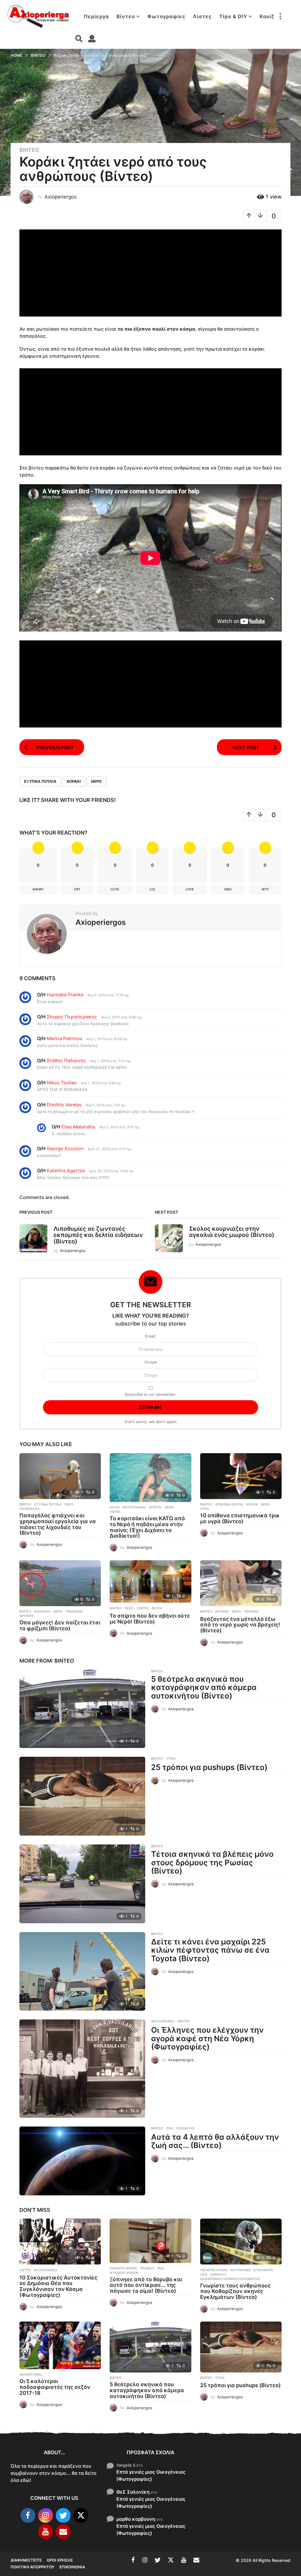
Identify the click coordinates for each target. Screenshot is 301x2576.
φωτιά (157, 1608)
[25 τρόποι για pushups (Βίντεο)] (82, 1796)
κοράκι (74, 781)
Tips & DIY (233, 16)
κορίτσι (155, 1507)
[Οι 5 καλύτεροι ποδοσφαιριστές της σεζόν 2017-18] (60, 2346)
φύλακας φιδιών (124, 2273)
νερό (96, 781)
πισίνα (115, 1512)
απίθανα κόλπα (229, 1504)
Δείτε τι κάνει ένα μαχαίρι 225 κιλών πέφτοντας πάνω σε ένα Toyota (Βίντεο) (210, 1950)
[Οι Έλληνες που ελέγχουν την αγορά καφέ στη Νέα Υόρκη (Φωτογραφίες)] (82, 2069)
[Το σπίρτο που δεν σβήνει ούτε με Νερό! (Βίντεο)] (150, 1582)
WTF (265, 889)
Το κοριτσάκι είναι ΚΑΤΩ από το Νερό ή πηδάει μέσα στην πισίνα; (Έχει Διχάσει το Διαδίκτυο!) (147, 1527)
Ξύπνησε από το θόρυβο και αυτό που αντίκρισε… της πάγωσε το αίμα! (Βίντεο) (146, 2285)
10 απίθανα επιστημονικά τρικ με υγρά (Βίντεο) (240, 1518)
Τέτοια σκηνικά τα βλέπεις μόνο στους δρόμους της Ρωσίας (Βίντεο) (212, 1862)
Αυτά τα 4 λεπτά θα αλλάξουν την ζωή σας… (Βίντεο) (215, 2141)
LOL (153, 889)
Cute (115, 889)
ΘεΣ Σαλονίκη (133, 2492)
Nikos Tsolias (62, 1083)
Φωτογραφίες (166, 16)
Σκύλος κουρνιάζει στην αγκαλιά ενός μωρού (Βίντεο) (232, 1232)
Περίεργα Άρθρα (123, 2268)
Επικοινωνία (72, 2567)
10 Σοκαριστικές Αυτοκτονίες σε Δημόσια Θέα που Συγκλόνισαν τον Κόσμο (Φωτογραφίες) (58, 2286)
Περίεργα (96, 16)
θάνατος (218, 2274)
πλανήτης (185, 2128)
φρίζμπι (26, 1616)
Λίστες (202, 16)
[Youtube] (46, 2532)
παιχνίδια (74, 1611)
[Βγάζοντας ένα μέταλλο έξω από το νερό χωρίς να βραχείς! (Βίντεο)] (241, 1583)
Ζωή (170, 2128)
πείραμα (251, 1611)
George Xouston (65, 1148)
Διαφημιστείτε (26, 2560)
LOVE (190, 889)
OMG (228, 889)
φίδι (161, 2268)
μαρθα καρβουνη (136, 2519)
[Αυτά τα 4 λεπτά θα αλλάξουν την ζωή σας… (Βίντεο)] (82, 2161)
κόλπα (252, 1504)
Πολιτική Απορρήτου (32, 2567)
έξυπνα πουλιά (40, 781)
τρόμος (147, 2268)
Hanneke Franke (65, 995)
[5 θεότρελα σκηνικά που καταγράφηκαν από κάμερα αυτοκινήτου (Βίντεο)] (82, 1709)
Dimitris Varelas (64, 1105)
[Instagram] (46, 2515)
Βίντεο (126, 16)
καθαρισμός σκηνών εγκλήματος (230, 2279)
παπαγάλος (30, 1509)
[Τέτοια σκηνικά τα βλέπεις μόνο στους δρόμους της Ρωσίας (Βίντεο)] (82, 1884)
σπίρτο (143, 1608)
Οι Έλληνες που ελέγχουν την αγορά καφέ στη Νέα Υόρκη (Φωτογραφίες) (207, 2038)
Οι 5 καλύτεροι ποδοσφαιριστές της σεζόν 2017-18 (55, 2387)
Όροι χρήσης (60, 2560)
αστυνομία (240, 2270)
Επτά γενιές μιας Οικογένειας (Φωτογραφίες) (151, 2475)
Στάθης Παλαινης (66, 1060)
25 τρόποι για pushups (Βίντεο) (209, 1767)
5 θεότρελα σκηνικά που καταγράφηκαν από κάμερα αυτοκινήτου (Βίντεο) (204, 1687)
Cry (77, 889)
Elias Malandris (78, 1127)
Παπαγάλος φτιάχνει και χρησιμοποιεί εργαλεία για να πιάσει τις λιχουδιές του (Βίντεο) (58, 1524)
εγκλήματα (263, 2270)
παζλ (69, 1504)
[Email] (63, 2532)
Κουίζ (267, 16)
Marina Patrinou (65, 1038)
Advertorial (31, 2374)
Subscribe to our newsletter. (150, 1394)
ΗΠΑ (204, 2274)
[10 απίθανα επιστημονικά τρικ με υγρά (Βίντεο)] (241, 1476)
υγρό (205, 1509)
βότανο (222, 1611)
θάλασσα (42, 1611)
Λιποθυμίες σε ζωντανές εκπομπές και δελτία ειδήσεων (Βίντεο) (98, 1235)
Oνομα (150, 1362)
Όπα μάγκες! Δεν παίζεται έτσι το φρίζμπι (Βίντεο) (60, 1625)
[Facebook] (28, 2515)
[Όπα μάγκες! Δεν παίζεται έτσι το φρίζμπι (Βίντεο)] (60, 1583)
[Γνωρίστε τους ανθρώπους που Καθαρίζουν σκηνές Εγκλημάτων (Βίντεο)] (241, 2242)
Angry (38, 889)
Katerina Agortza (66, 1170)
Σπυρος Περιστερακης (72, 1017)
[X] (81, 2515)
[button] (280, 16)
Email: (150, 1336)
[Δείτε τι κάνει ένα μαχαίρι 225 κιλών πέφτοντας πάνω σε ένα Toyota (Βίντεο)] (82, 1971)
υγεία (171, 1759)
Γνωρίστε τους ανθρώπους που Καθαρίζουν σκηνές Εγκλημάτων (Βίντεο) (235, 2291)
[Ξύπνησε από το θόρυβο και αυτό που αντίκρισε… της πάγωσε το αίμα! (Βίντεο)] (150, 2241)
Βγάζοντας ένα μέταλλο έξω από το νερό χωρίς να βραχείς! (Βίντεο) (240, 1625)
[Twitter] (63, 2515)
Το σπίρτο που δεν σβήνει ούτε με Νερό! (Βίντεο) (150, 1619)
